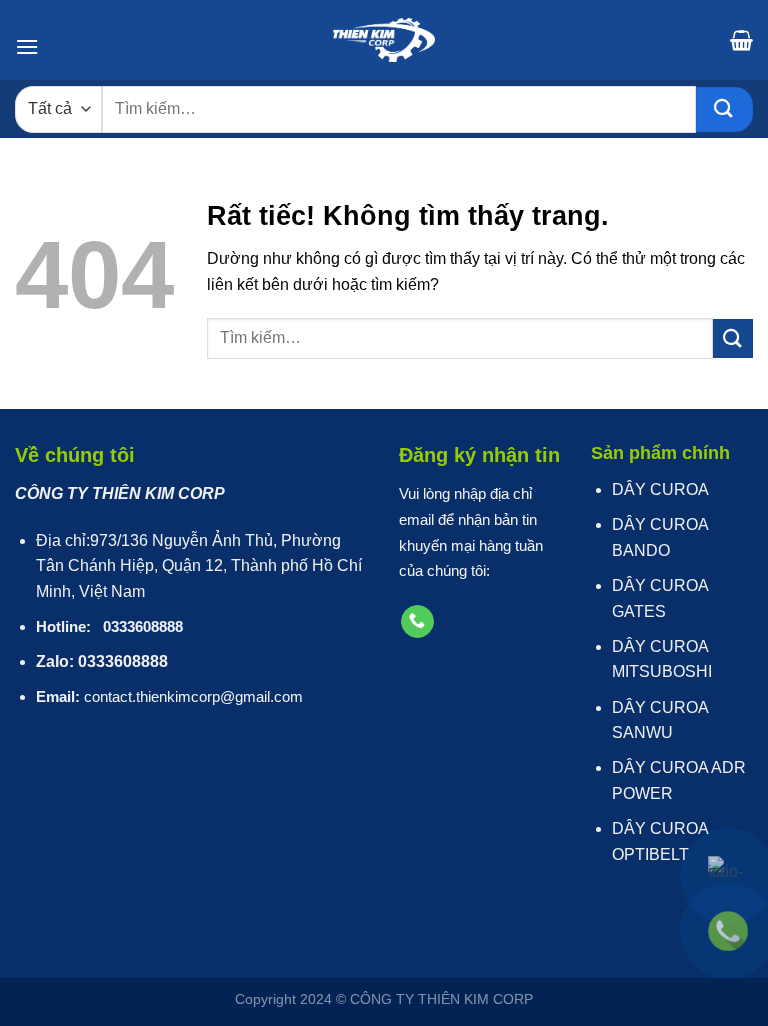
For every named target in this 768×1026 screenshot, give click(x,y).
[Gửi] (724, 109)
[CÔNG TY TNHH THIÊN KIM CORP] (384, 40)
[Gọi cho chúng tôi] (417, 622)
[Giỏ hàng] (741, 40)
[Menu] (27, 46)
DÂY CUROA (660, 489)
